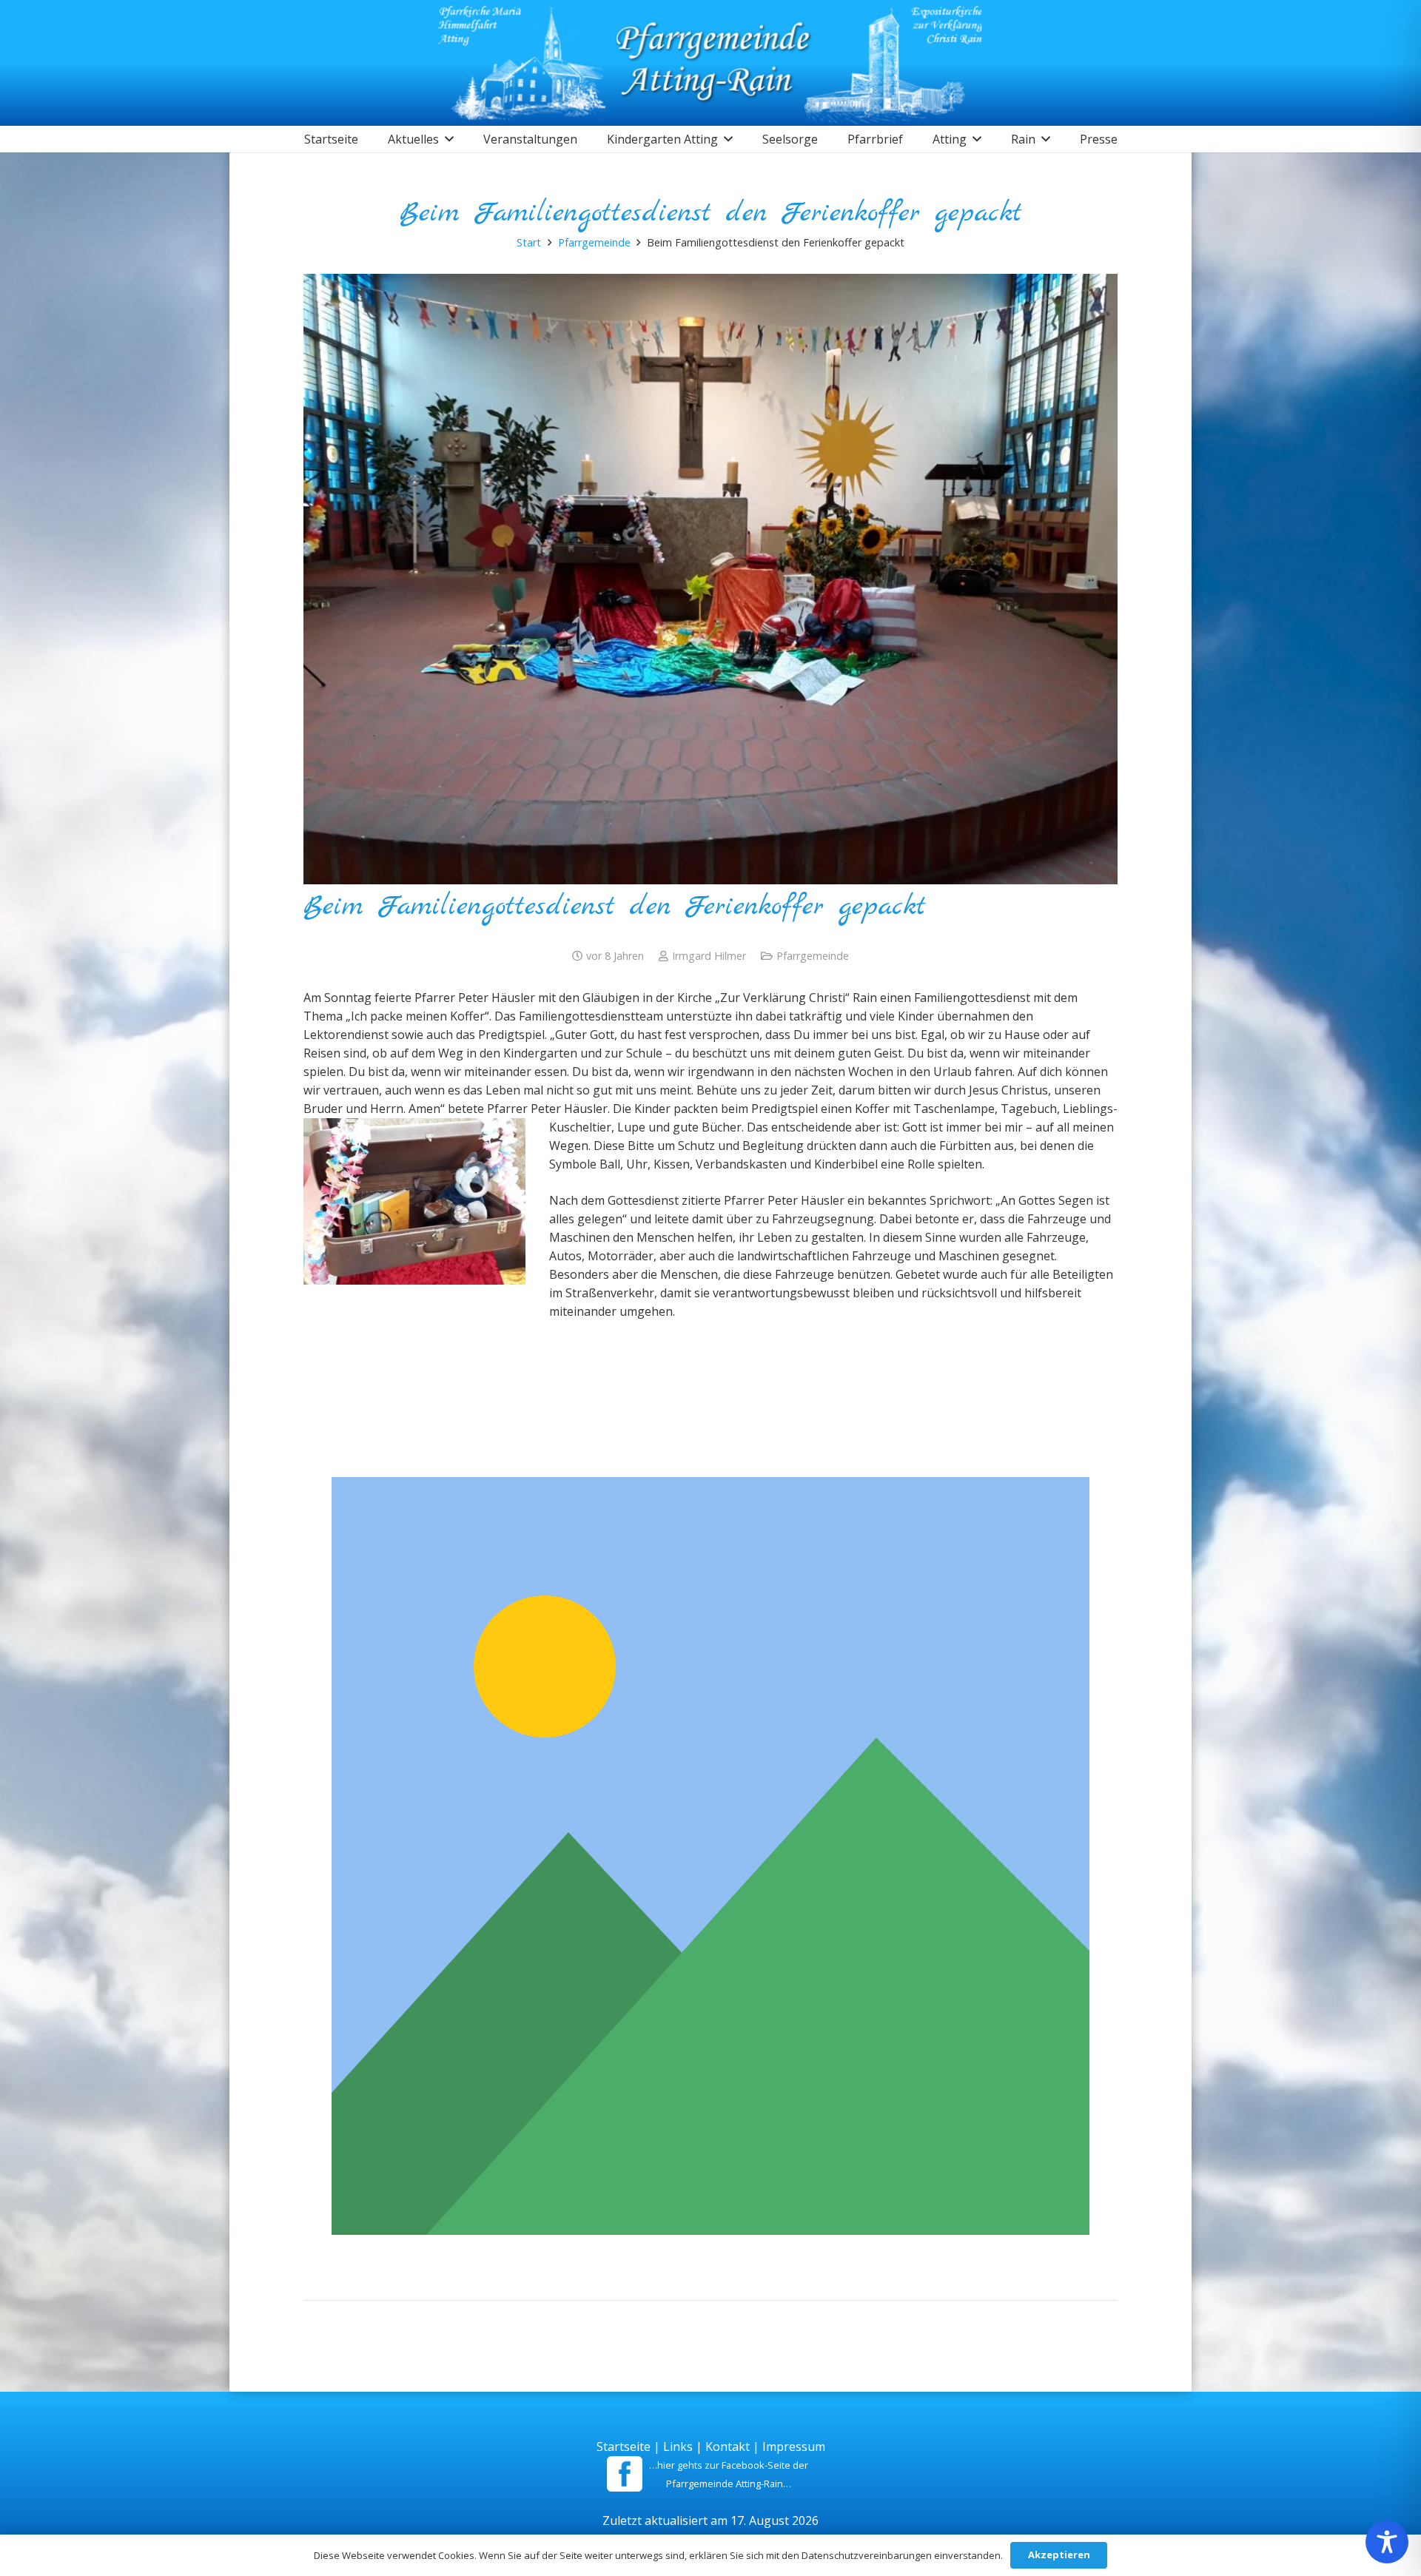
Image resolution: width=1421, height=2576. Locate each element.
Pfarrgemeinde (813, 956)
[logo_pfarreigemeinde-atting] (711, 63)
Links (678, 2446)
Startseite (624, 2446)
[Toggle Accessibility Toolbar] (1387, 2542)
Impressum (794, 2446)
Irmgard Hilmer (709, 956)
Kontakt (728, 2446)
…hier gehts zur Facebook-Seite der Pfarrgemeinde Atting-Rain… (729, 2474)
